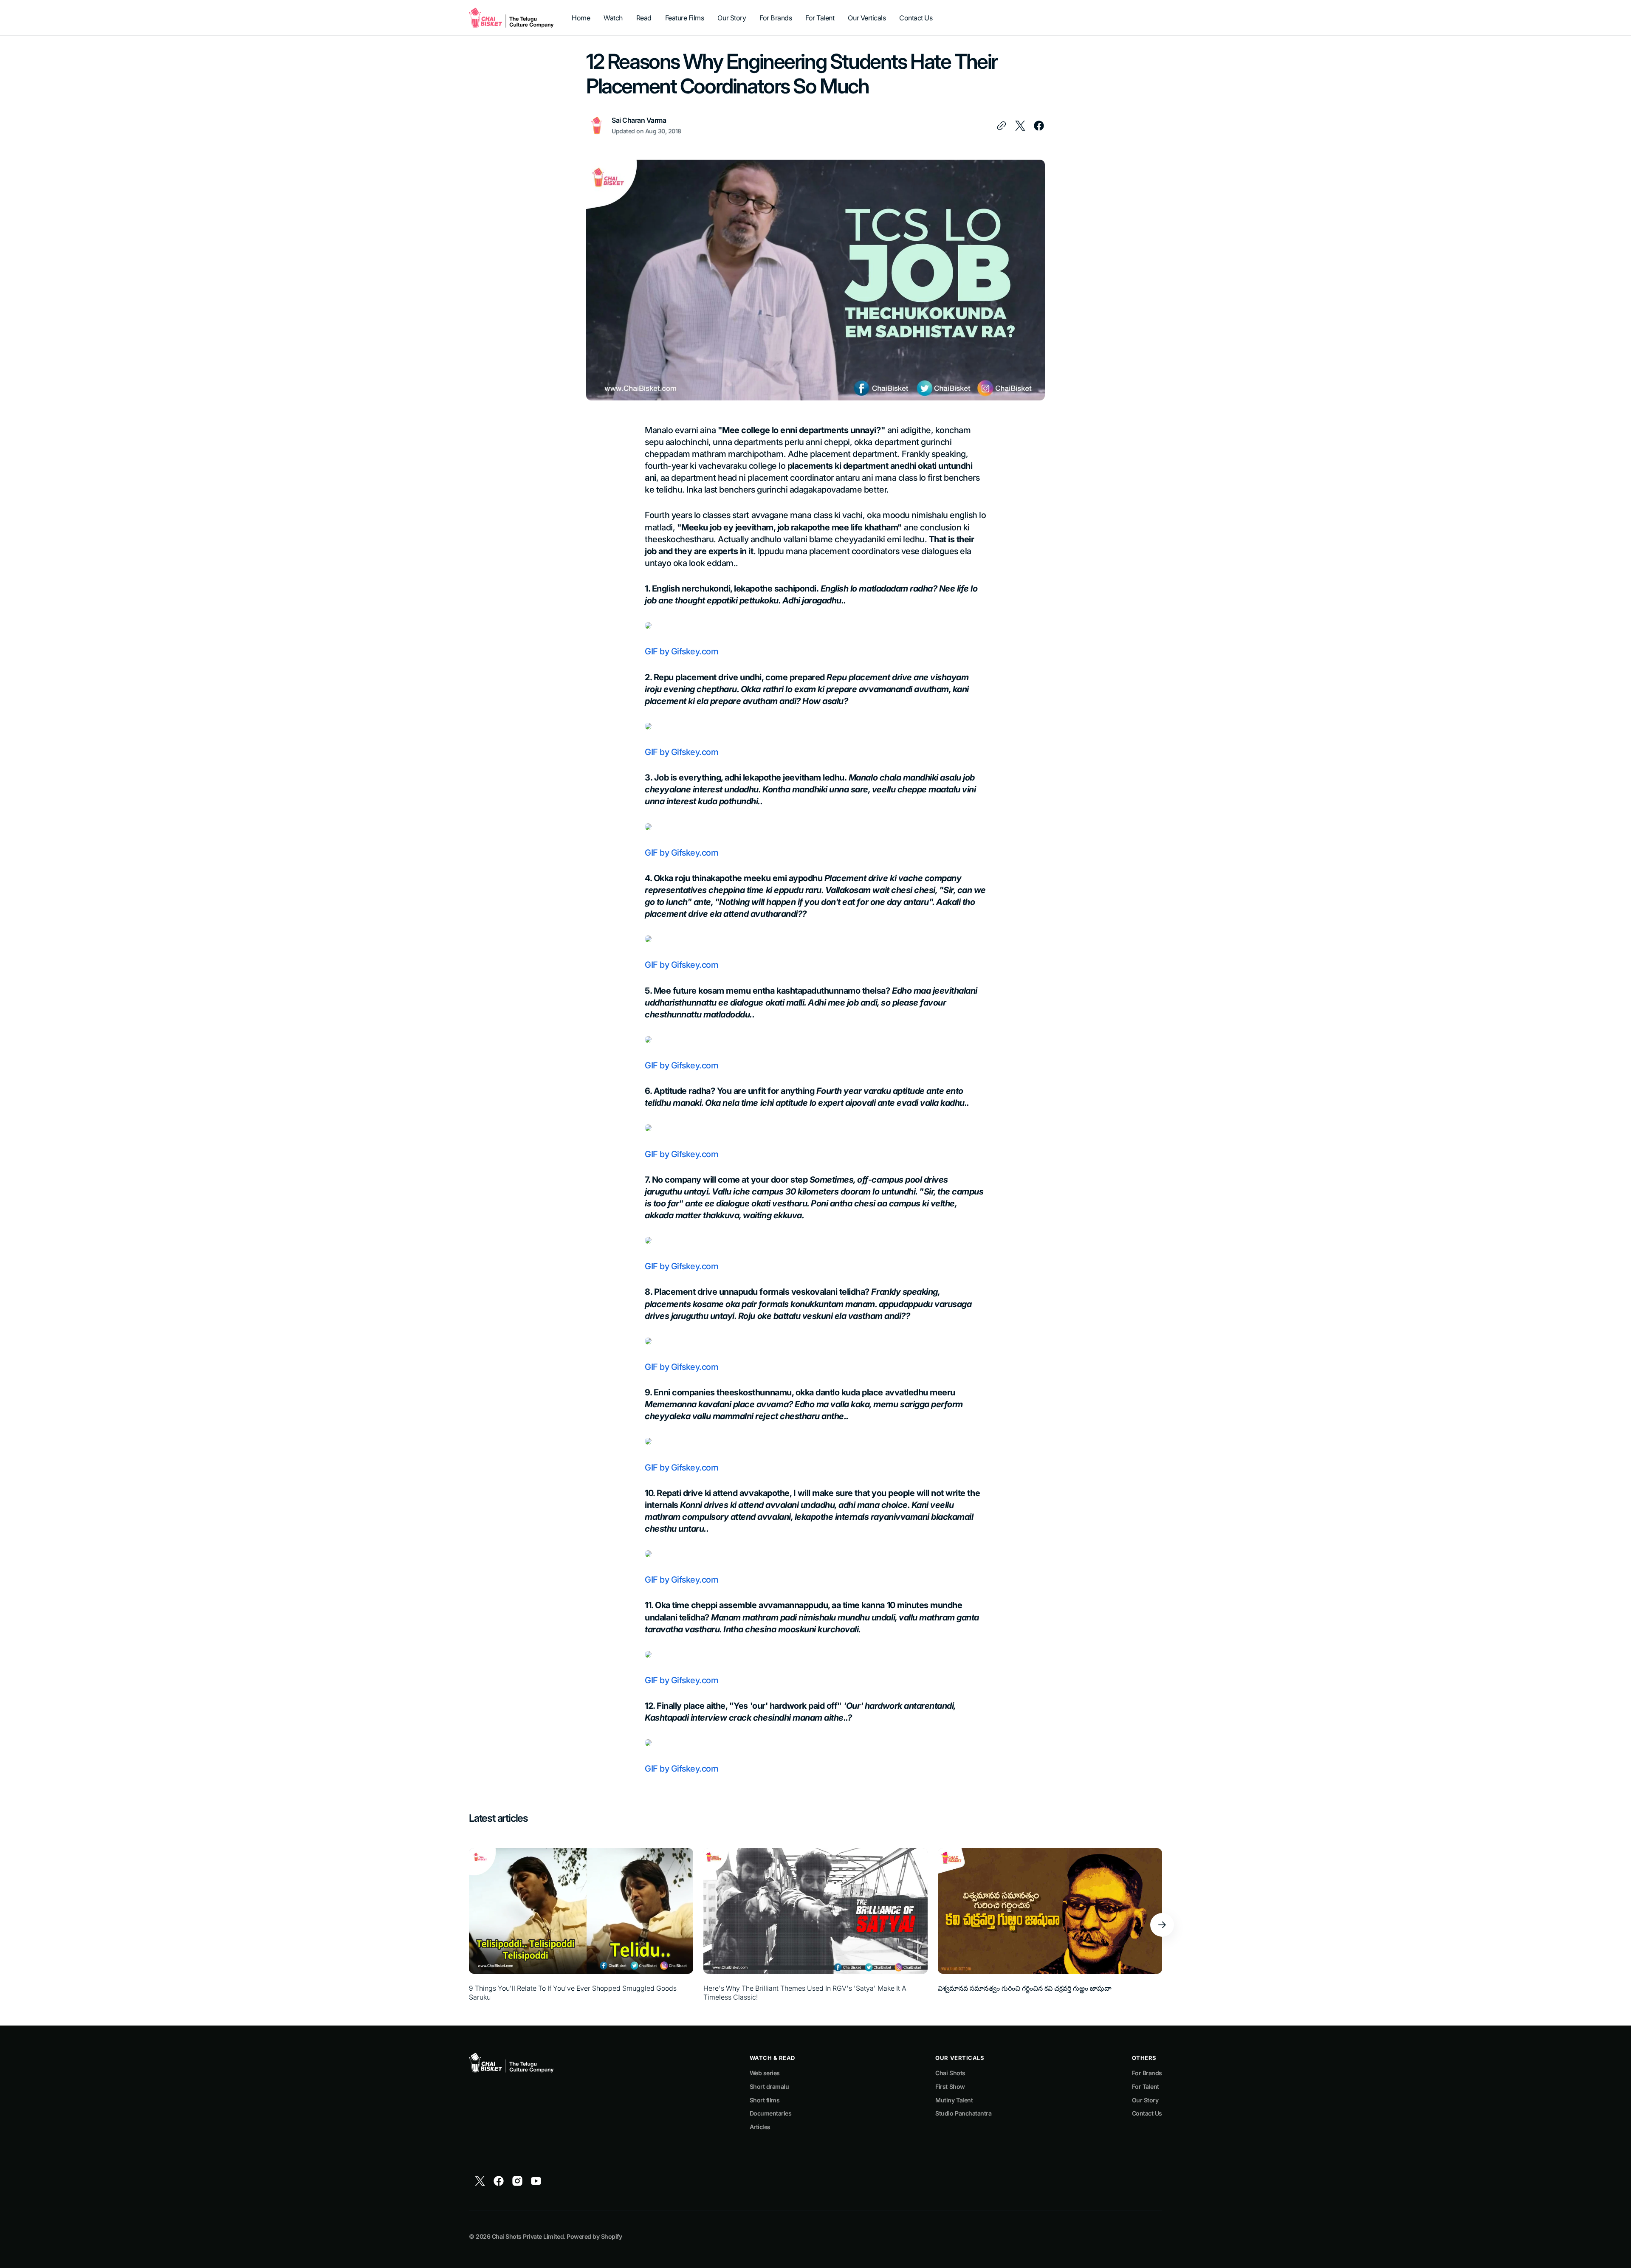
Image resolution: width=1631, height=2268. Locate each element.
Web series (765, 2073)
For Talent (1146, 2086)
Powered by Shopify (594, 2236)
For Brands (1147, 2073)
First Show (950, 2086)
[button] (1162, 1925)
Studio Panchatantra (963, 2113)
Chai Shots (950, 2073)
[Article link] (581, 1925)
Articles (760, 2127)
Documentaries (771, 2113)
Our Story (1145, 2100)
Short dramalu (769, 2086)
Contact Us (1147, 2113)
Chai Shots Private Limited (528, 2236)
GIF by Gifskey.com (681, 651)
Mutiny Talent (954, 2100)
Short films (765, 2100)
